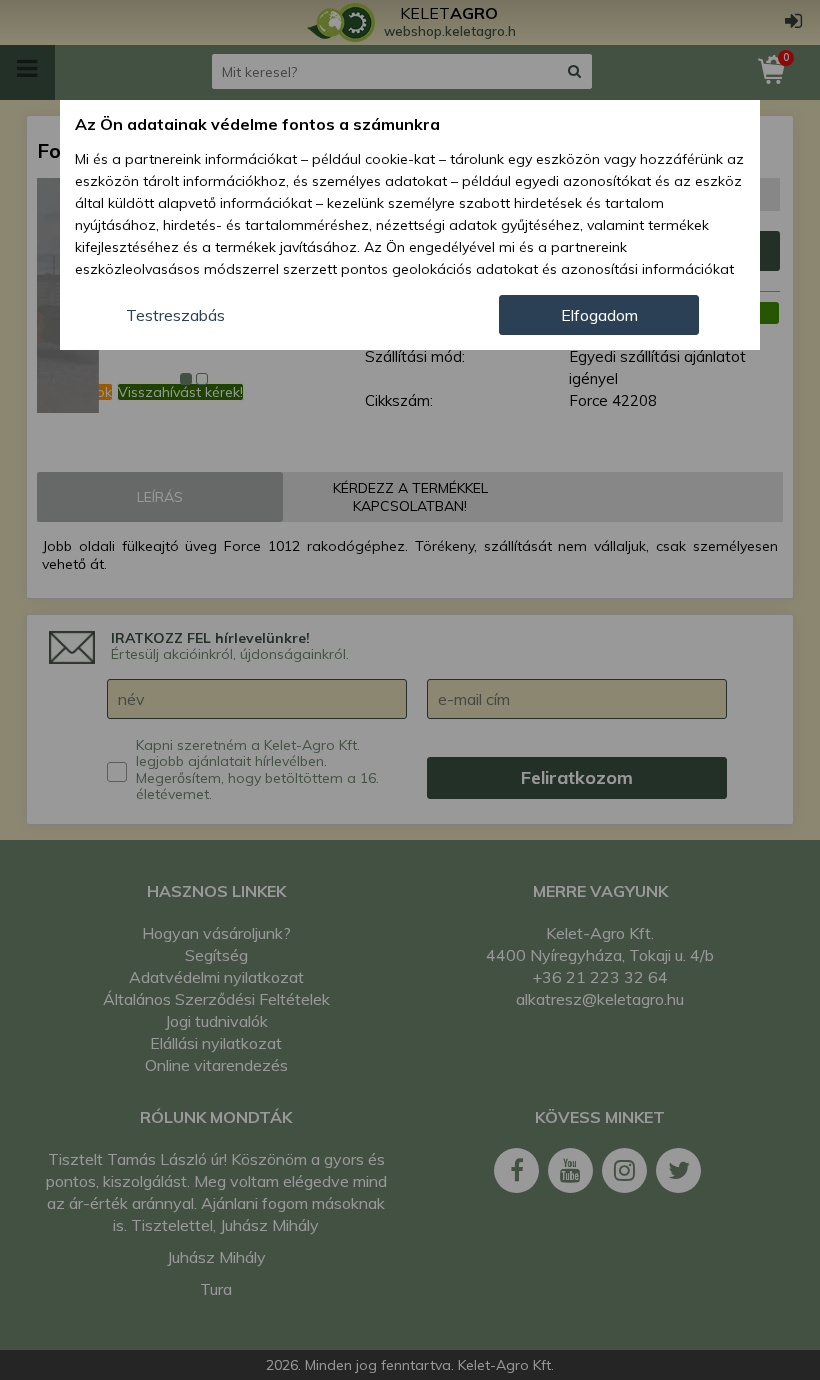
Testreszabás (175, 315)
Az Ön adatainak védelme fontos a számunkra (257, 124)
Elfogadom (599, 315)
